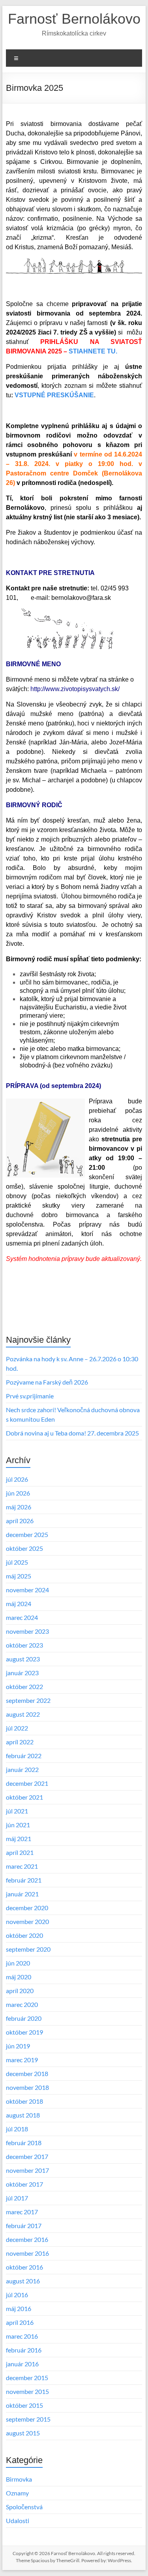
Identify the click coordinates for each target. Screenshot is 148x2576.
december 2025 (27, 1534)
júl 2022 (17, 1728)
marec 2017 (22, 2212)
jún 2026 (18, 1493)
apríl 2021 (20, 1852)
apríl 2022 (20, 1742)
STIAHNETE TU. (93, 351)
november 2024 (27, 1590)
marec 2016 (22, 2336)
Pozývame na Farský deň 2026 (47, 1382)
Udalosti (18, 2521)
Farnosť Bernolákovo (74, 19)
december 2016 (27, 2239)
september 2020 (28, 1949)
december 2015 (27, 2378)
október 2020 (24, 1935)
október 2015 (24, 2405)
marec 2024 (22, 1617)
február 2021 (24, 1880)
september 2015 (28, 2419)
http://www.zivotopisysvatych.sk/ (75, 689)
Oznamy (17, 2493)
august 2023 (23, 1659)
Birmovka (19, 2479)
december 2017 (27, 2156)
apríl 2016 (20, 2322)
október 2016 (24, 2267)
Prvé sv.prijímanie (30, 1396)
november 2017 (27, 2170)
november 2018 (27, 2087)
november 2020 (27, 1921)
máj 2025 (19, 1576)
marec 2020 (22, 2004)
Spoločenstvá (24, 2507)
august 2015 (23, 2433)
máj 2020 (19, 1977)
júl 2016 (17, 2295)
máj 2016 (19, 2308)
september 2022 (28, 1700)
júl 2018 (17, 2129)
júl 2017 (17, 2198)
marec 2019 (22, 2060)
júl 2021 (17, 1811)
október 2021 (24, 1797)
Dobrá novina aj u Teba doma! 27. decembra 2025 (72, 1433)
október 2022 (24, 1686)
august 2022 (23, 1714)
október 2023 (24, 1645)
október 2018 (24, 2101)
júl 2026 (17, 1479)
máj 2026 (19, 1507)
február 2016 (24, 2350)
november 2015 (27, 2391)
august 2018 (23, 2115)
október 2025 (24, 1548)
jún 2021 (18, 1825)
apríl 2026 (20, 1521)
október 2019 (24, 2032)
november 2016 (27, 2253)
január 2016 (22, 2364)
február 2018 (24, 2143)
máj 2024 (19, 1604)
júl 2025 (17, 1562)
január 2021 (22, 1894)
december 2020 (27, 1908)
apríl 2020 (20, 1991)
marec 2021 (22, 1866)
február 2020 (24, 2018)
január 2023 (22, 1673)
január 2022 (22, 1769)
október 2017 (24, 2184)
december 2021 (27, 1783)
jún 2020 (18, 1963)
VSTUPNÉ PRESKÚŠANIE (54, 395)
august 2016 (23, 2281)
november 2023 (27, 1631)
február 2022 (24, 1756)
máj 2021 (19, 1839)
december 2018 (27, 2073)
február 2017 (24, 2226)
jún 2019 (18, 2046)
